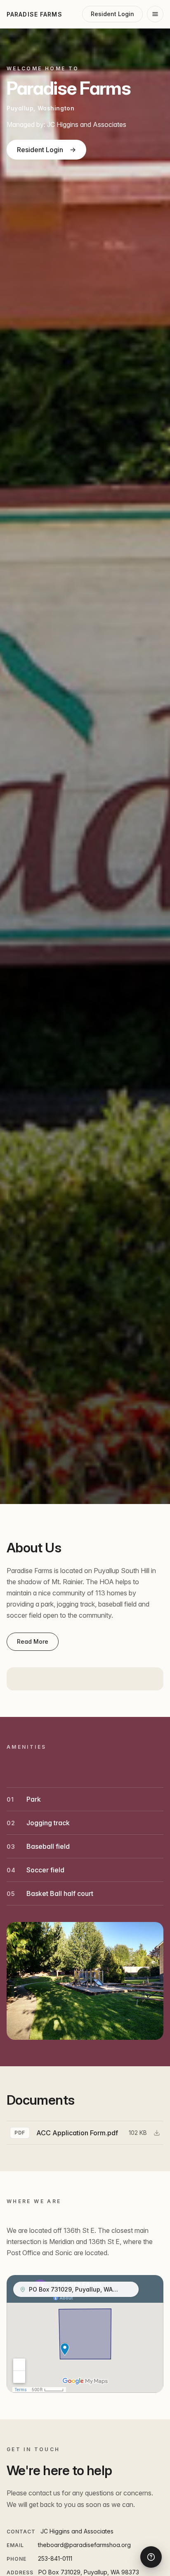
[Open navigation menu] (155, 14)
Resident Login (46, 150)
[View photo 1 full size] (85, 1981)
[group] (85, 2133)
